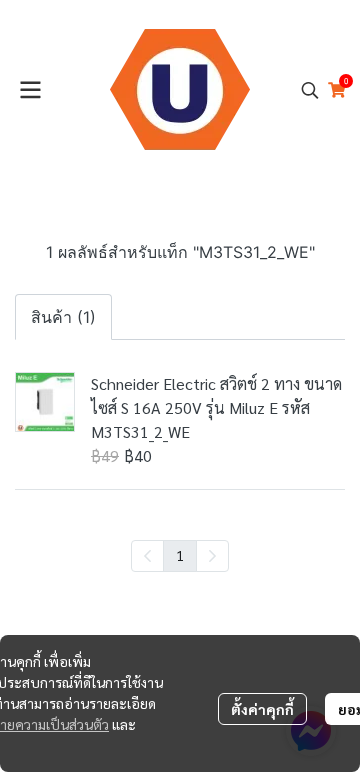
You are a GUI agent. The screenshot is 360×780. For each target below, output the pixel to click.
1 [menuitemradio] (180, 555)
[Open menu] (30, 90)
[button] (310, 90)
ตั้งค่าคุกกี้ (262, 709)
